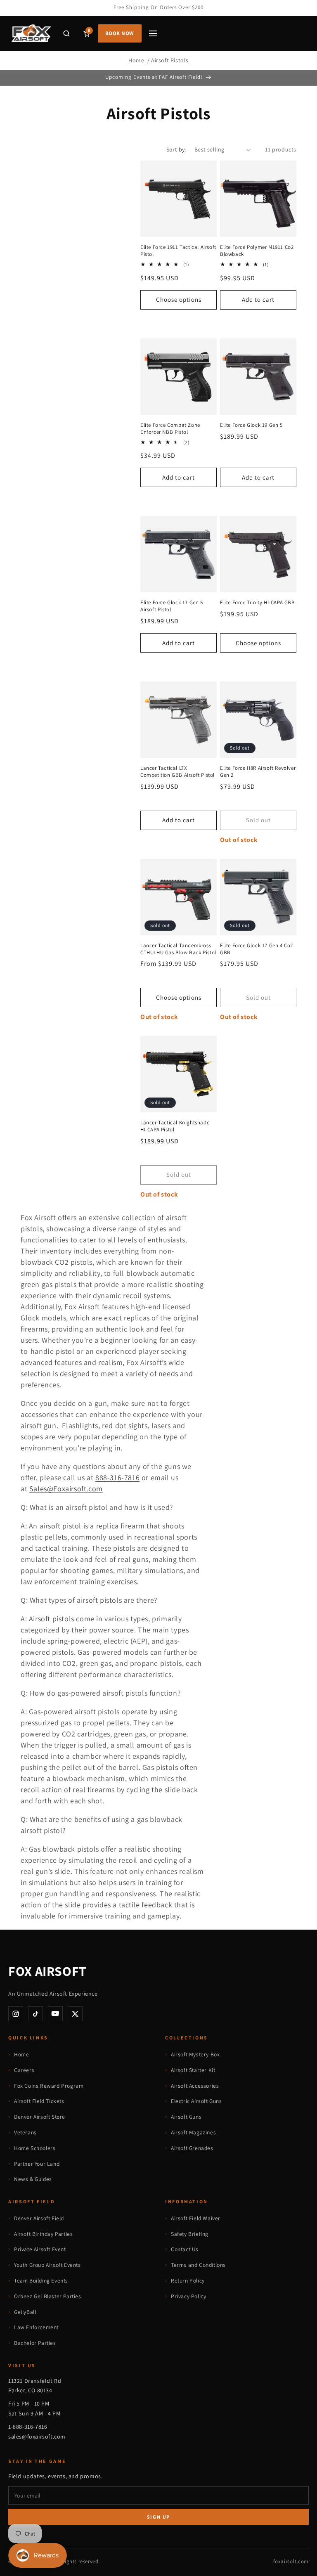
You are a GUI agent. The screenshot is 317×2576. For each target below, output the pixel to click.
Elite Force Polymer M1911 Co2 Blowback (257, 251)
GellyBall (25, 2312)
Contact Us (185, 2249)
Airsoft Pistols (170, 60)
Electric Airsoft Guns (196, 2101)
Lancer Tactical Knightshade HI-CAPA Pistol (175, 1126)
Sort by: (176, 149)
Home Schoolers (35, 2148)
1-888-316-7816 (28, 2427)
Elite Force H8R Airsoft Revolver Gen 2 (258, 772)
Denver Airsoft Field (39, 2218)
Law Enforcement (36, 2327)
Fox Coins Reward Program (49, 2086)
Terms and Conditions (198, 2265)
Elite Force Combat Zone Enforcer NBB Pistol (170, 429)
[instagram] (16, 2014)
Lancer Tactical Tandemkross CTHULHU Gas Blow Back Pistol (178, 949)
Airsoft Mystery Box (195, 2054)
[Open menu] (153, 33)
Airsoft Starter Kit (193, 2070)
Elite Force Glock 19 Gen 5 (251, 425)
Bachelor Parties (35, 2343)
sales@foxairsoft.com (37, 2436)
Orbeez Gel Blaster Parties (48, 2296)
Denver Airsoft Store (40, 2117)
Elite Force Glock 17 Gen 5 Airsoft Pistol (172, 606)
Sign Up (159, 2517)
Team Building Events (41, 2280)
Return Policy (188, 2280)
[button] (66, 33)
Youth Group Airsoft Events (47, 2265)
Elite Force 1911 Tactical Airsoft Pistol (178, 251)
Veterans (25, 2132)
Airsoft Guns (186, 2117)
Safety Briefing (190, 2234)
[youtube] (55, 2014)
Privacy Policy (188, 2296)
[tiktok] (35, 2014)
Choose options (179, 299)
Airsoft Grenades (192, 2148)
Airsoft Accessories (195, 2086)
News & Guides (33, 2179)
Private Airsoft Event (40, 2249)
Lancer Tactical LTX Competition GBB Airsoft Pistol (177, 772)
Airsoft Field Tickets (39, 2101)
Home (136, 60)
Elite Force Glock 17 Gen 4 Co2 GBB (257, 949)
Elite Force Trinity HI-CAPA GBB (258, 603)
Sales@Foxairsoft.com (66, 1489)
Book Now (120, 33)
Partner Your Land (37, 2164)
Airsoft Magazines (193, 2132)
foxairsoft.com (291, 2561)
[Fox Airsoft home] (31, 33)
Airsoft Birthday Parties (43, 2234)
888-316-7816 (117, 1477)
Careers (24, 2070)
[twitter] (75, 2014)
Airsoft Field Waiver (196, 2218)
